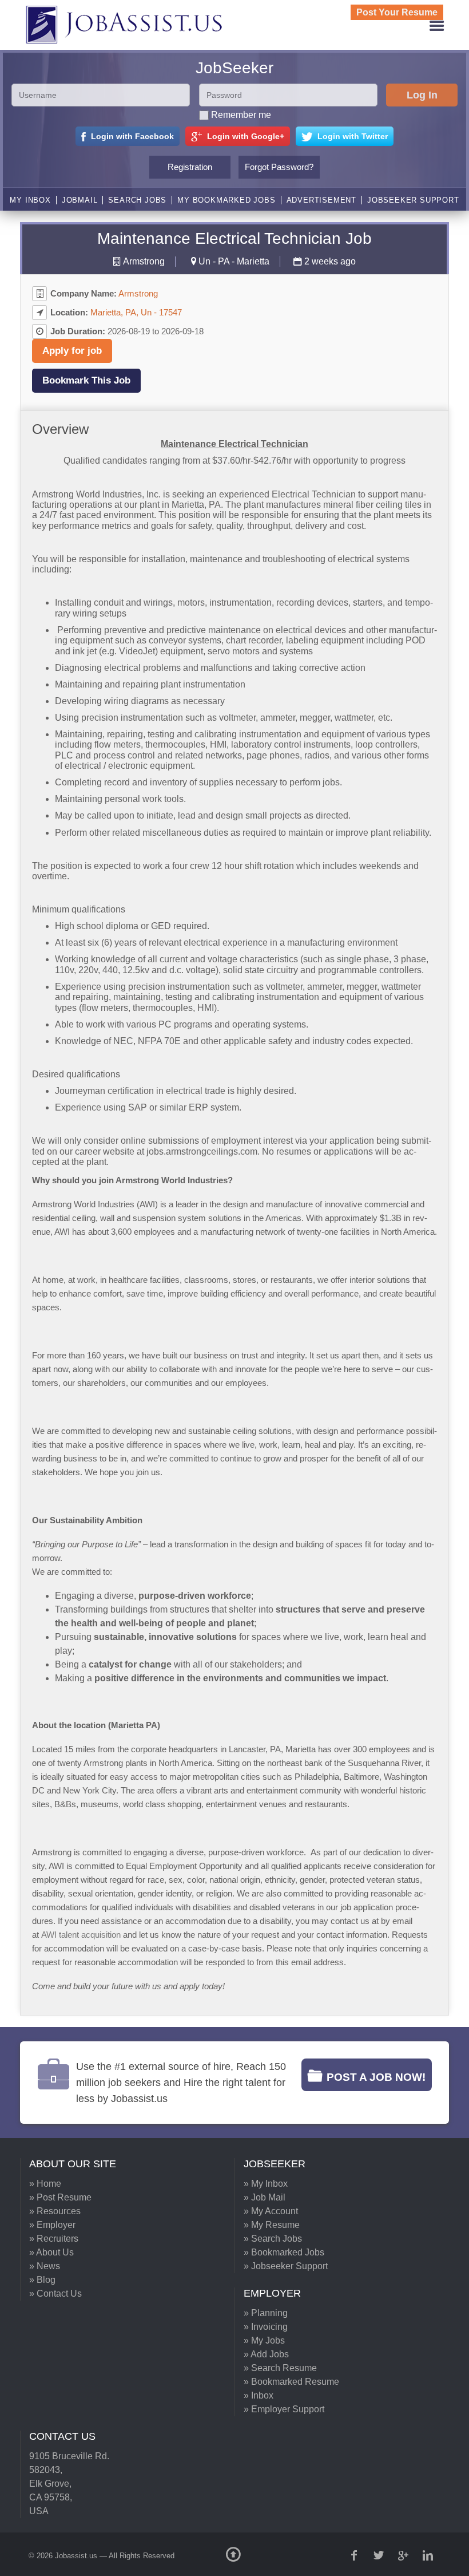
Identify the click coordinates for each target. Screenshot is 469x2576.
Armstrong (144, 261)
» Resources (55, 2211)
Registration (190, 167)
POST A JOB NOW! (376, 2077)
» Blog (42, 2280)
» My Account (271, 2211)
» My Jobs (264, 2340)
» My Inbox (266, 2184)
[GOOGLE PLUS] (404, 2555)
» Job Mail (265, 2197)
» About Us (51, 2252)
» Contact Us (55, 2293)
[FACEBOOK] (355, 2555)
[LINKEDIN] (429, 2555)
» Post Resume (60, 2197)
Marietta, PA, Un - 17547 (136, 312)
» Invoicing (266, 2327)
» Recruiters (54, 2239)
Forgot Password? (279, 167)
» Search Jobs (273, 2239)
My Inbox (30, 200)
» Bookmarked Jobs (284, 2252)
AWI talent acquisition (81, 1935)
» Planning (266, 2313)
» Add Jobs (266, 2354)
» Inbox (259, 2395)
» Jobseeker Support (286, 2266)
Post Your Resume (397, 12)
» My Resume (272, 2225)
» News (45, 2266)
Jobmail (80, 200)
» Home (45, 2184)
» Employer (52, 2225)
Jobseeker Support (413, 200)
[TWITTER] (380, 2555)
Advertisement (321, 200)
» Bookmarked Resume (291, 2382)
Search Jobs (137, 200)
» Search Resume (280, 2368)
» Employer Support (284, 2409)
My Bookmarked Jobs (226, 200)
